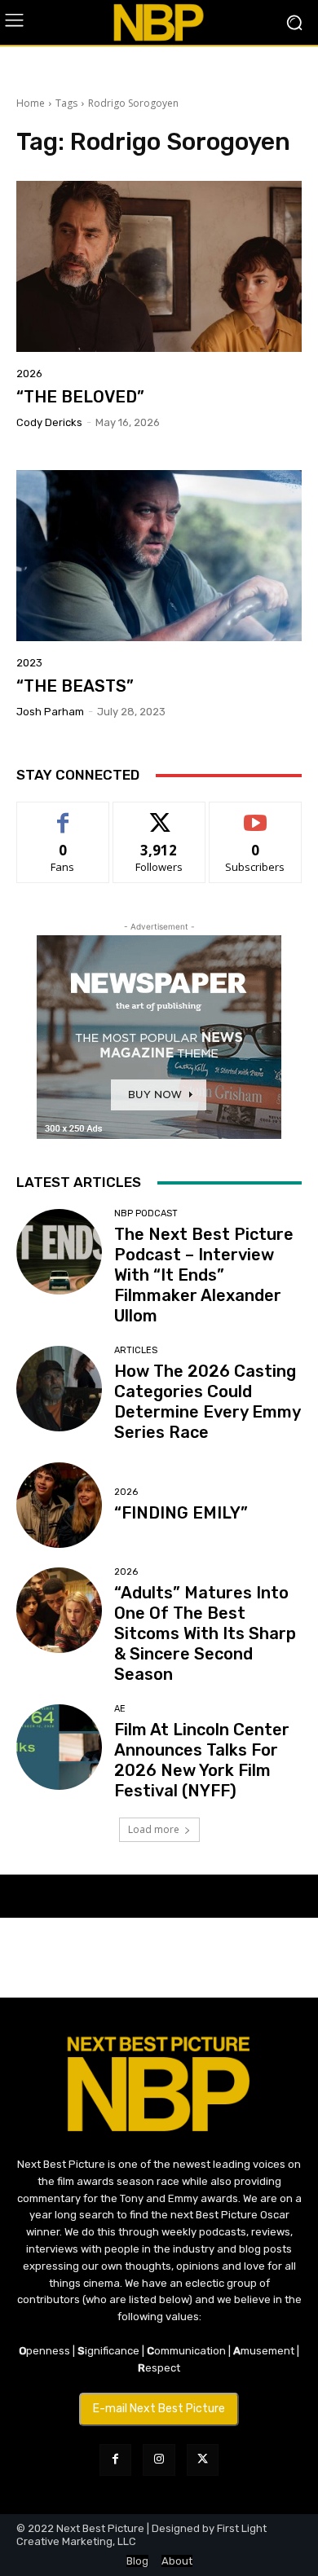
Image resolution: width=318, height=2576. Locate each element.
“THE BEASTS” (75, 686)
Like (63, 814)
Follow (159, 814)
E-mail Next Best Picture (159, 2409)
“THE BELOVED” (80, 397)
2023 (29, 663)
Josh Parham (50, 712)
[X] (203, 2460)
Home (31, 103)
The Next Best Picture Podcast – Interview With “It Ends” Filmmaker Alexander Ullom (204, 1275)
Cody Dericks (49, 422)
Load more (154, 1829)
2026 (29, 374)
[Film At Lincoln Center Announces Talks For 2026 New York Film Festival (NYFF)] (59, 1747)
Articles (136, 1350)
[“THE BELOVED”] (159, 266)
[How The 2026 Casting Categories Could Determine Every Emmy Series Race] (59, 1389)
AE (120, 1709)
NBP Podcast (146, 1213)
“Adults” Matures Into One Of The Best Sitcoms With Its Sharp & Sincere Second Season (205, 1633)
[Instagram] (159, 2460)
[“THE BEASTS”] (159, 556)
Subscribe (255, 814)
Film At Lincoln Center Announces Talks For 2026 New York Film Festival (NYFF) (202, 1760)
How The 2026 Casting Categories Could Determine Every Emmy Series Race (208, 1402)
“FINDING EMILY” (181, 1513)
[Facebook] (115, 2460)
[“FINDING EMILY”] (59, 1505)
